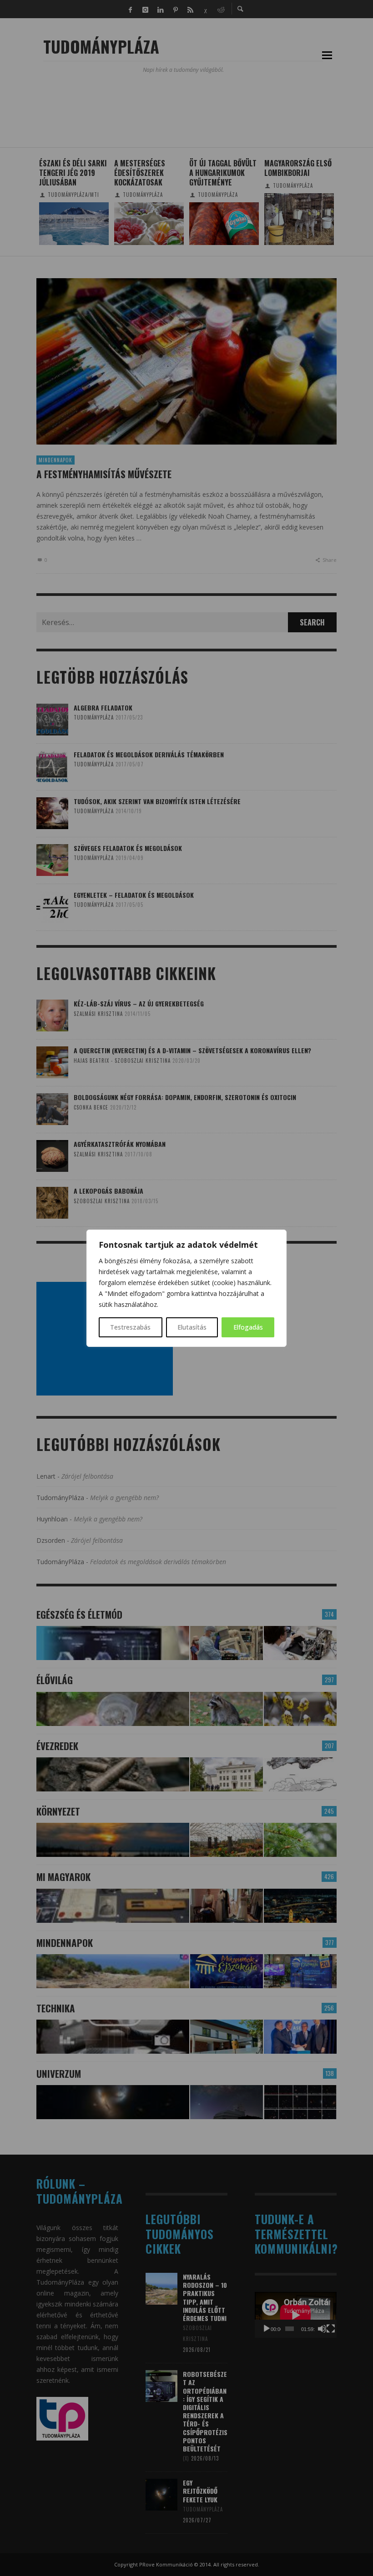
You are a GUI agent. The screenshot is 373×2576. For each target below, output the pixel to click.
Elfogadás (248, 1327)
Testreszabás (130, 1327)
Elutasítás (192, 1327)
